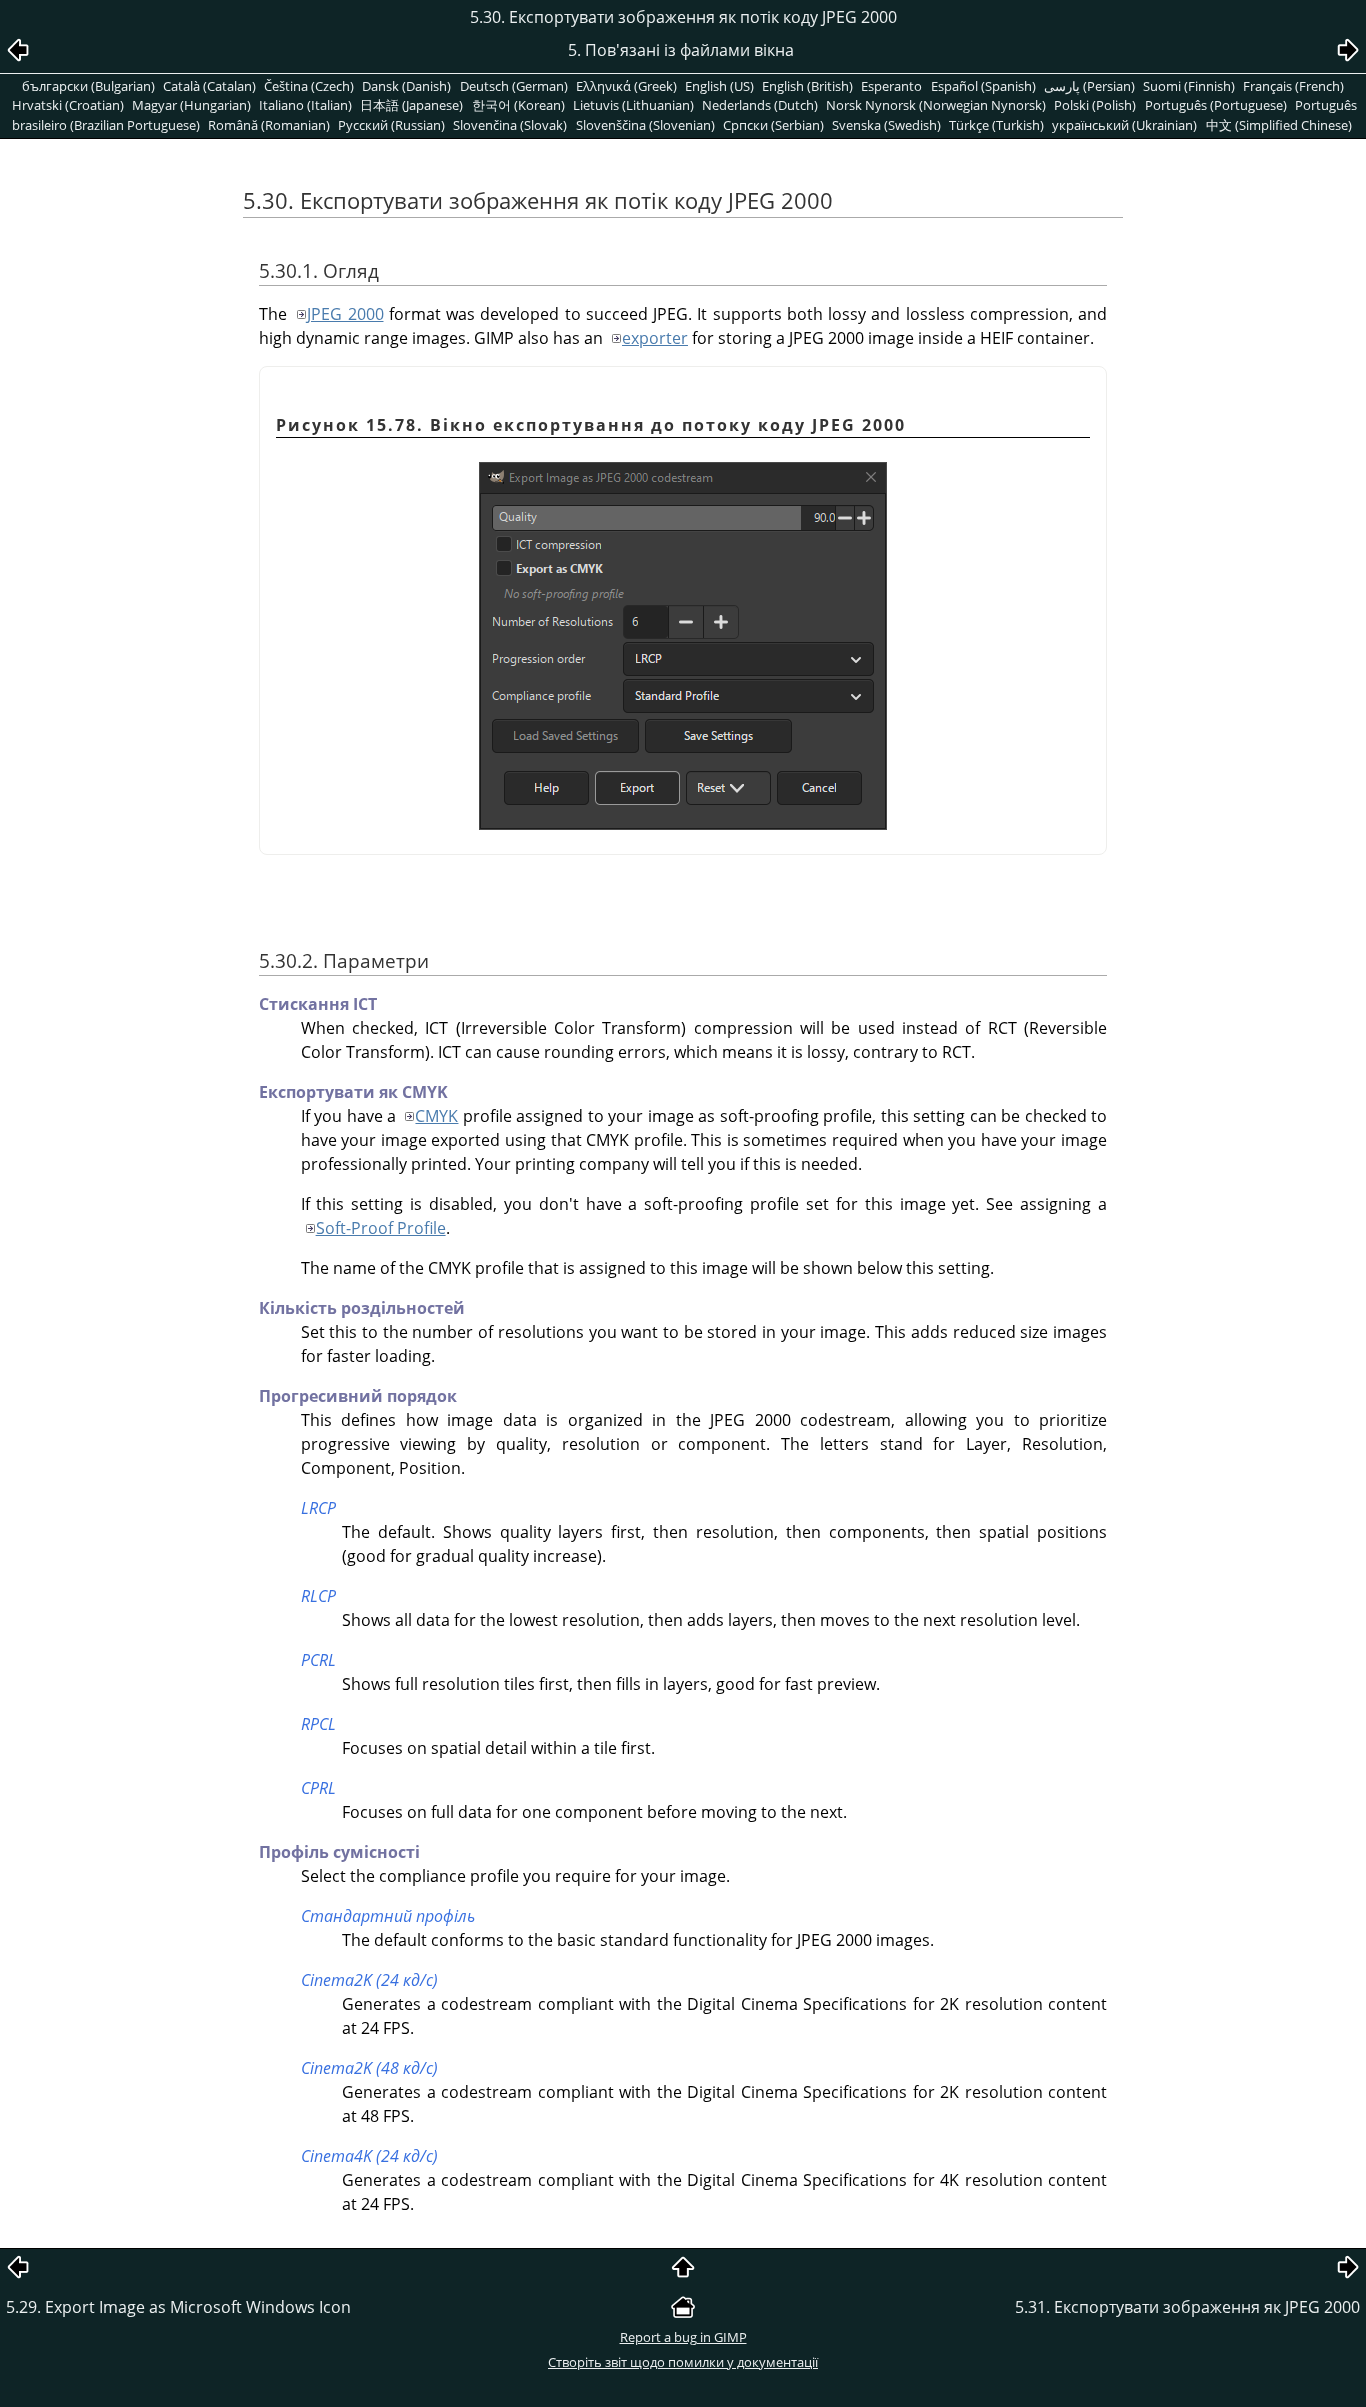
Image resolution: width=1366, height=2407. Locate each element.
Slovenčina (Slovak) (510, 125)
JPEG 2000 (345, 314)
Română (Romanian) (269, 125)
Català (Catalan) (209, 86)
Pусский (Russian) (391, 125)
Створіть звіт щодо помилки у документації (683, 2362)
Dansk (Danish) (406, 86)
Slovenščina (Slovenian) (645, 125)
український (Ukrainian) (1124, 125)
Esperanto (891, 86)
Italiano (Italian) (305, 105)
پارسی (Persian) (1089, 86)
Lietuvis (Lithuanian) (633, 105)
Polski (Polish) (1095, 105)
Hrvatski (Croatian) (68, 105)
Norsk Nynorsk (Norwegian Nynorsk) (936, 105)
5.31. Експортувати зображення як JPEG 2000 (1187, 2307)
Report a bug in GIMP (683, 2337)
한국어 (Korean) (518, 105)
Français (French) (1293, 86)
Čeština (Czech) (309, 86)
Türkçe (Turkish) (996, 125)
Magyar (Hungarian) (191, 105)
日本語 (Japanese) (411, 105)
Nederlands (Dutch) (760, 105)
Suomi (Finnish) (1189, 86)
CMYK (436, 1116)
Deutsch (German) (514, 86)
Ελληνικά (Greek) (626, 86)
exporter (655, 338)
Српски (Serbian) (773, 125)
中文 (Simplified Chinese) (1279, 125)
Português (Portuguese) (1216, 105)
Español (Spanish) (983, 86)
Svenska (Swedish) (886, 125)
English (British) (807, 86)
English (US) (719, 86)
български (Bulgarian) (88, 86)
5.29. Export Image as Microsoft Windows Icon (178, 2307)
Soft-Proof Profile (381, 1228)
